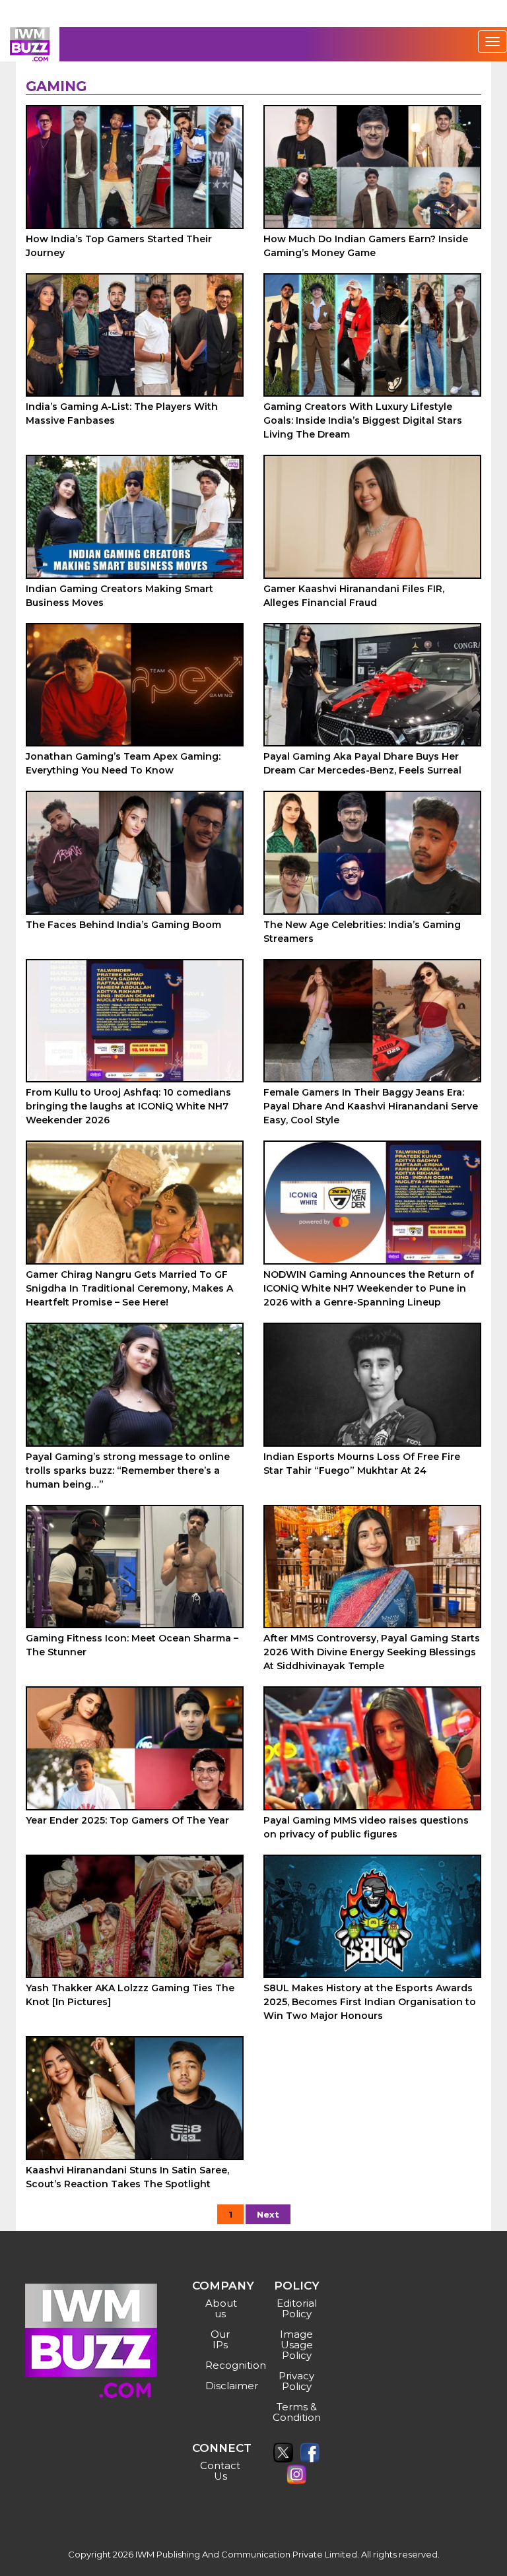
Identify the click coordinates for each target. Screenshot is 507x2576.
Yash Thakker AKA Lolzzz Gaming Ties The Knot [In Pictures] (130, 1995)
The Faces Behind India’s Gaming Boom (123, 925)
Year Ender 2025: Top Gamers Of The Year (127, 1820)
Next (268, 2214)
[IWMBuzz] (30, 44)
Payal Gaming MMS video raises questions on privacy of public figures (366, 1827)
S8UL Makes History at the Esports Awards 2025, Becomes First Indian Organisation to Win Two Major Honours (370, 2002)
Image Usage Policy (296, 2345)
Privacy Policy (296, 2381)
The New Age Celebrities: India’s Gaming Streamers (362, 932)
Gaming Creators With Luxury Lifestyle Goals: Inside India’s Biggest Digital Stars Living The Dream (363, 420)
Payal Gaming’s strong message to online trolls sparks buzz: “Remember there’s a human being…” (128, 1470)
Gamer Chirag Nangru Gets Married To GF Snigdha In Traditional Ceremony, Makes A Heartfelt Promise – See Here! (129, 1288)
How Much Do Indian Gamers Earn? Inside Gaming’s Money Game (366, 246)
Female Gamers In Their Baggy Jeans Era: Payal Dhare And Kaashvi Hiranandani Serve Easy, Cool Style (371, 1106)
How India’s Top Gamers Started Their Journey (119, 246)
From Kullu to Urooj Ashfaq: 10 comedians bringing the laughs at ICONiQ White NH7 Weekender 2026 (128, 1106)
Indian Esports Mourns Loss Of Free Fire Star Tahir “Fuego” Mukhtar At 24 (362, 1464)
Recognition (222, 2365)
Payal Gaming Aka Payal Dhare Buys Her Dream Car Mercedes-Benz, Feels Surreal (362, 763)
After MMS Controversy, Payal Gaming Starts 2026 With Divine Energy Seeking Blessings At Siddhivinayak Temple (372, 1652)
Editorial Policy (297, 2308)
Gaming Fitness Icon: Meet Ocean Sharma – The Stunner (132, 1645)
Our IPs (220, 2339)
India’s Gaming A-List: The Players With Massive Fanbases (122, 413)
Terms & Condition (297, 2412)
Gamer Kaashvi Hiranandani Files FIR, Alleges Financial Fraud (354, 596)
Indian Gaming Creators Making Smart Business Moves (119, 596)
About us (221, 2308)
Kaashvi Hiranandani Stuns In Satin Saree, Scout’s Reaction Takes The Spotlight (127, 2177)
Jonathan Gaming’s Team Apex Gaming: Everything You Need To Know (123, 763)
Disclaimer (222, 2386)
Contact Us (220, 2471)
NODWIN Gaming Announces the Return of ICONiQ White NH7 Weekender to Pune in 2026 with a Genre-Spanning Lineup (369, 1288)
